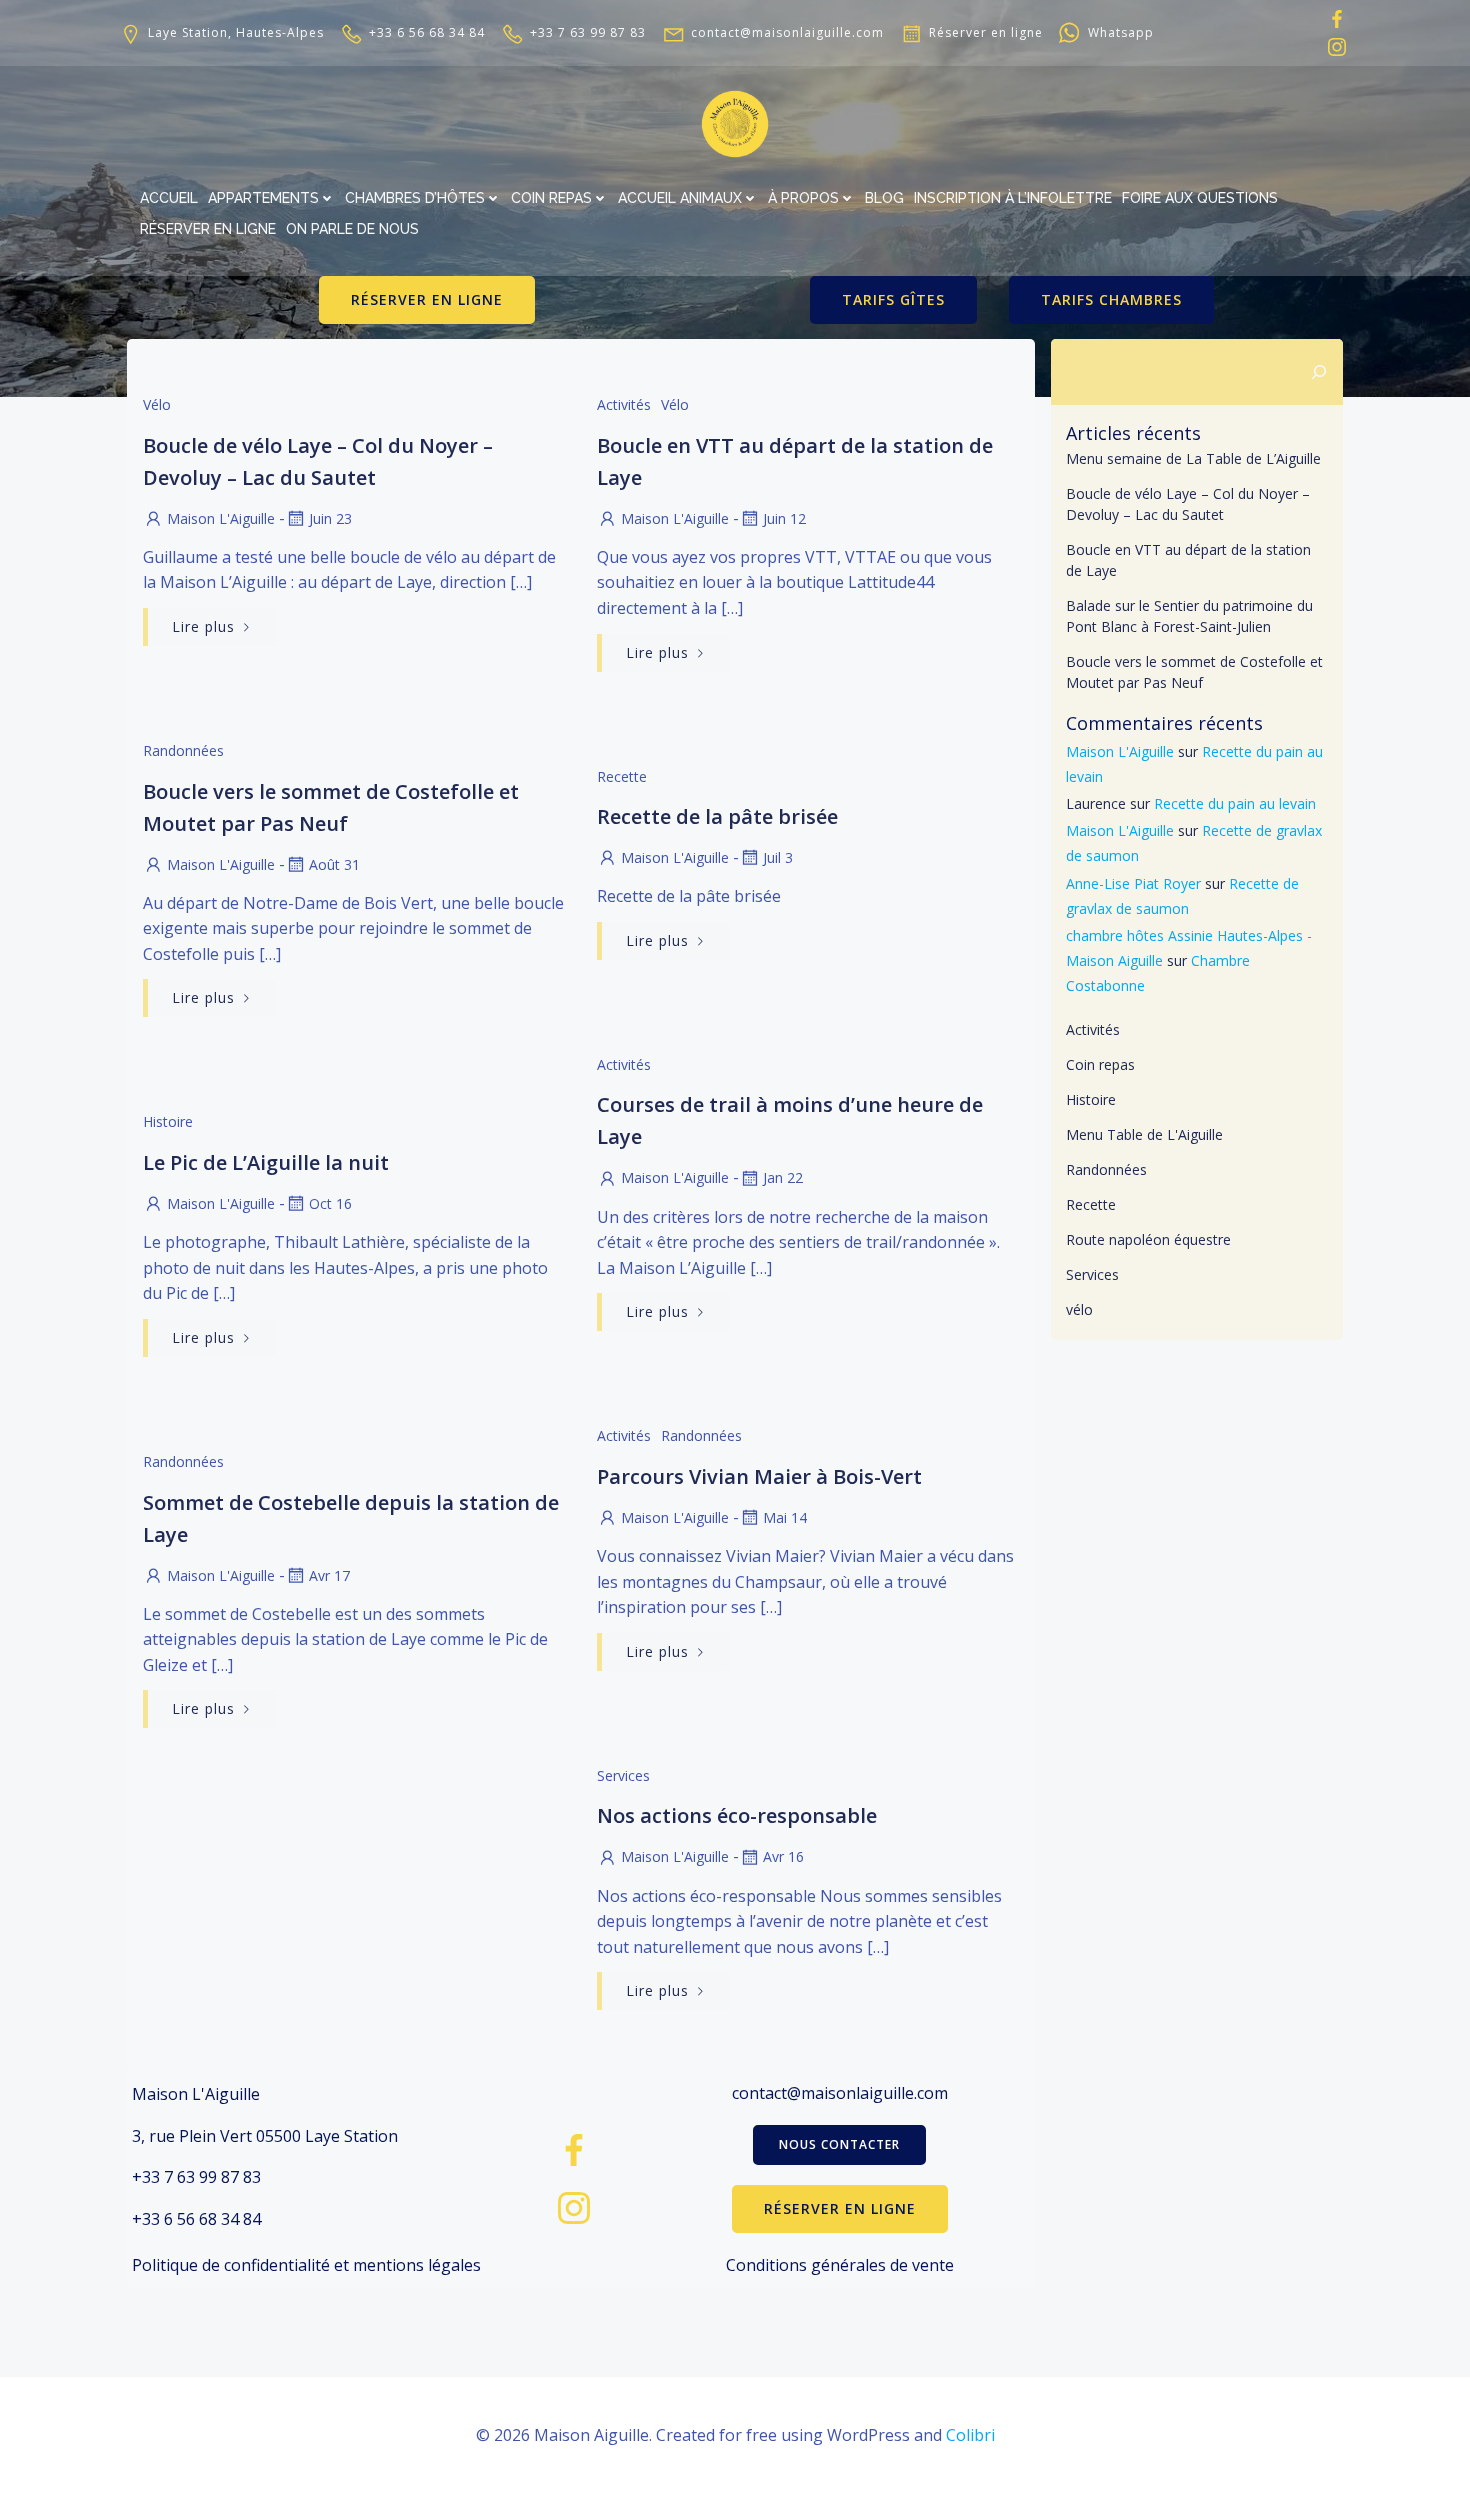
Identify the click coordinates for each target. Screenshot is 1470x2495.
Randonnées (183, 750)
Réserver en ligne (208, 229)
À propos (803, 198)
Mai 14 (785, 1517)
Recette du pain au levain (1235, 803)
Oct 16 (330, 1203)
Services (623, 1775)
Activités (624, 404)
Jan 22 (783, 1177)
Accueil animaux (680, 198)
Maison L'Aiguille (221, 518)
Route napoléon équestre (1148, 1239)
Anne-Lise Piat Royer (1133, 883)
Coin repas (551, 198)
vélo (157, 404)
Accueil (169, 198)
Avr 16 (783, 1856)
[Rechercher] (1319, 372)
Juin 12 (784, 518)
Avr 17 (329, 1575)
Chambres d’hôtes (415, 198)
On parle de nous (352, 229)
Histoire (168, 1121)
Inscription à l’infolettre (1013, 198)
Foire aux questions (1200, 198)
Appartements (263, 198)
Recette (622, 776)
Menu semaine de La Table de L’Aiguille (1193, 458)
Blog (884, 198)
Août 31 (334, 864)
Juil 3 (778, 857)
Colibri (970, 2435)
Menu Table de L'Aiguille (1144, 1134)
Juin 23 (330, 518)
